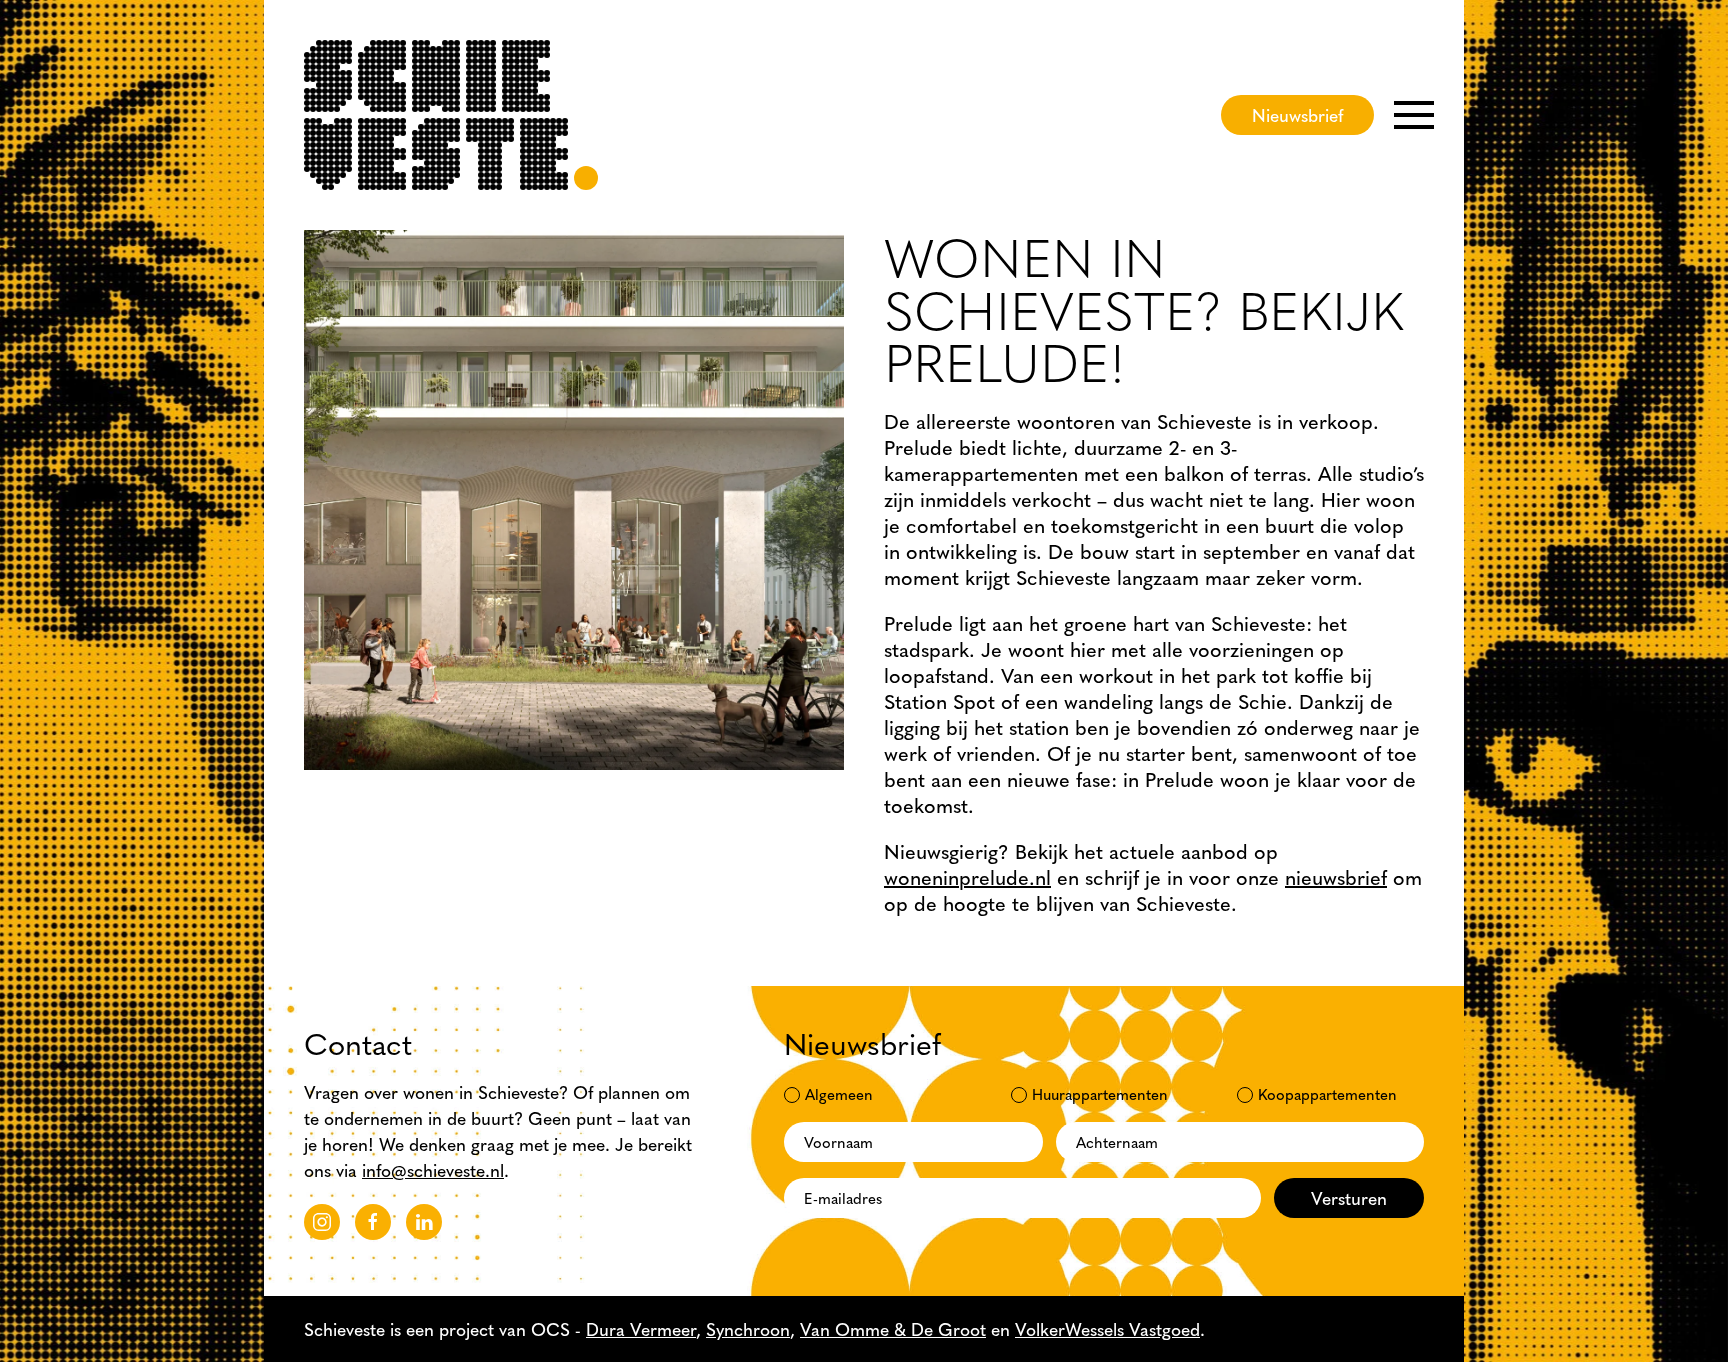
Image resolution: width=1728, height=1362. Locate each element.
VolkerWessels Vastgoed (1107, 1328)
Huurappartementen (1100, 1093)
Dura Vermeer (641, 1328)
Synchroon (748, 1328)
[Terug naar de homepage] (451, 115)
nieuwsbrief (1336, 876)
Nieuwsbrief (1297, 114)
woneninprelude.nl (967, 876)
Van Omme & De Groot (893, 1328)
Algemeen (839, 1093)
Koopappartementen (1327, 1093)
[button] (1414, 115)
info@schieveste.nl (433, 1169)
